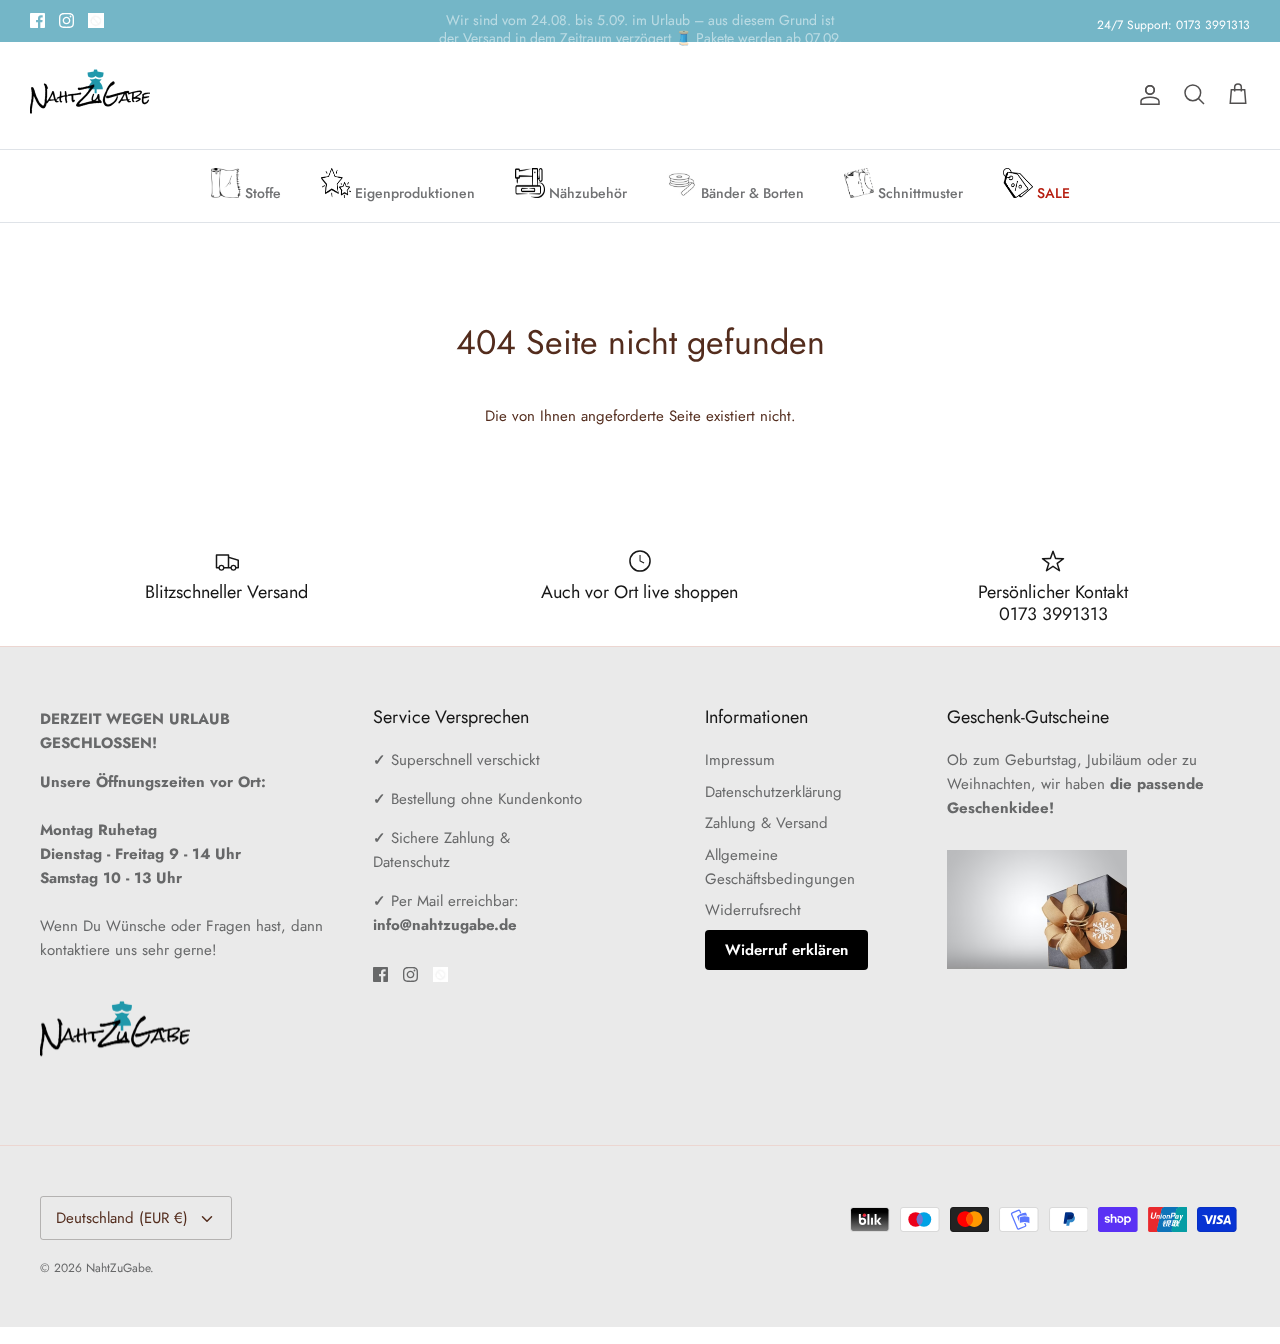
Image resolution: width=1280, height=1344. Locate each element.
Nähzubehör (586, 193)
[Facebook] (37, 20)
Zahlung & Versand (766, 823)
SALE (1051, 193)
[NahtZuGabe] (90, 95)
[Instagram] (66, 20)
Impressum (740, 760)
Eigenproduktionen (413, 193)
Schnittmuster (918, 193)
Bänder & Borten (750, 193)
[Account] (1146, 95)
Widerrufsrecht (753, 910)
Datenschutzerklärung (773, 792)
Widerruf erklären (786, 950)
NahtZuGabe (118, 1268)
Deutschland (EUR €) (122, 1218)
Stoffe (261, 193)
